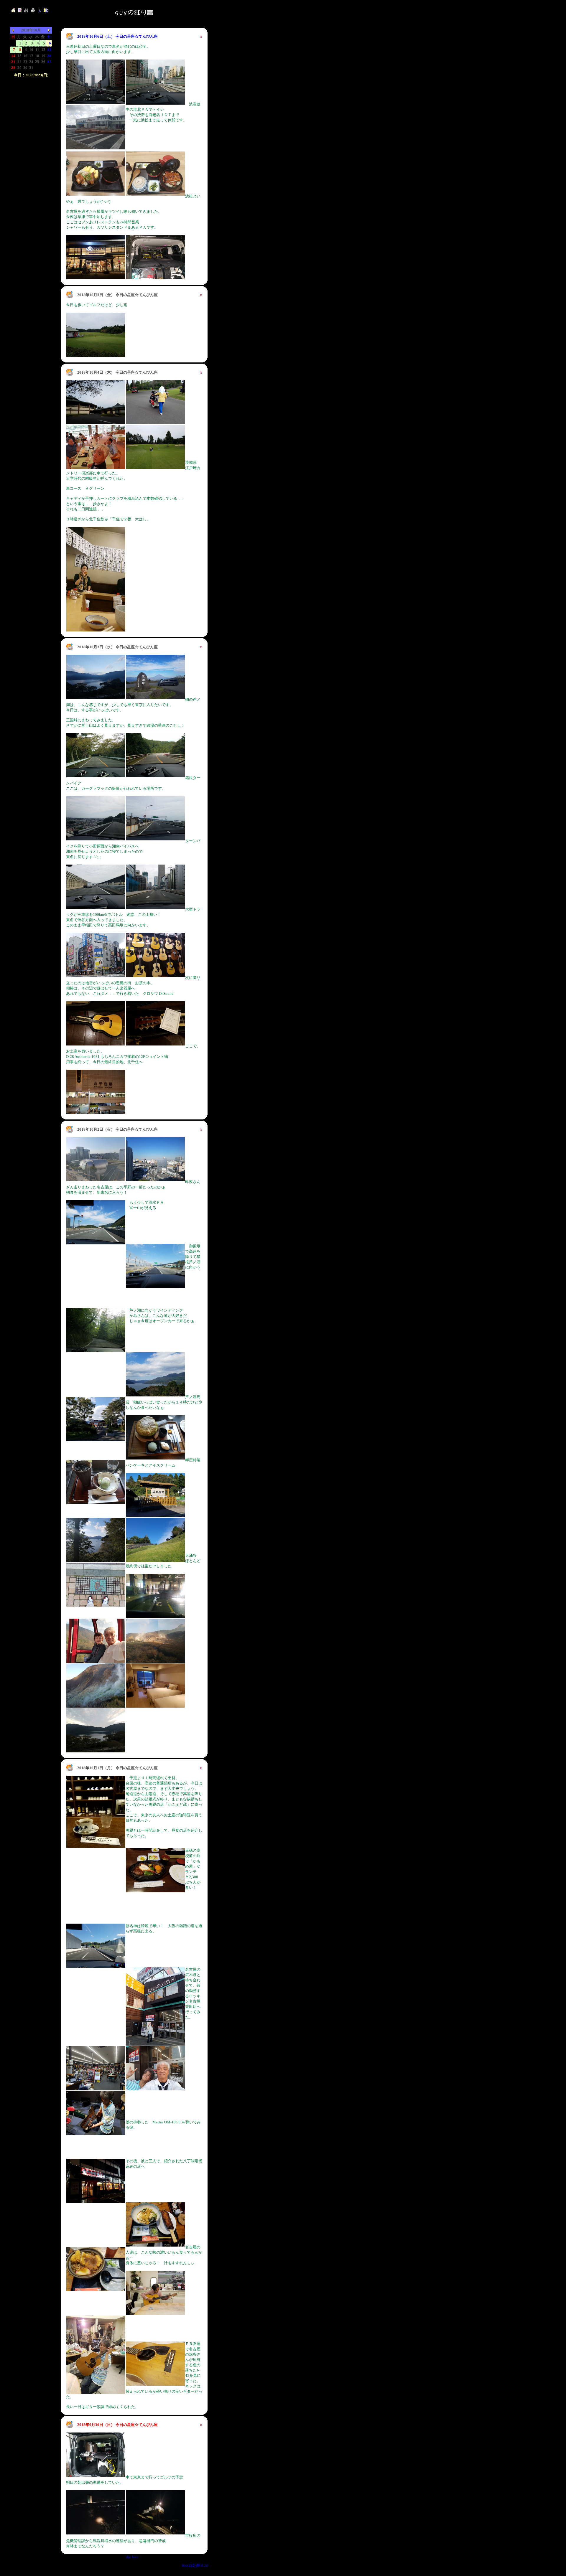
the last (132, 2557)
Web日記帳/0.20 (195, 2566)
